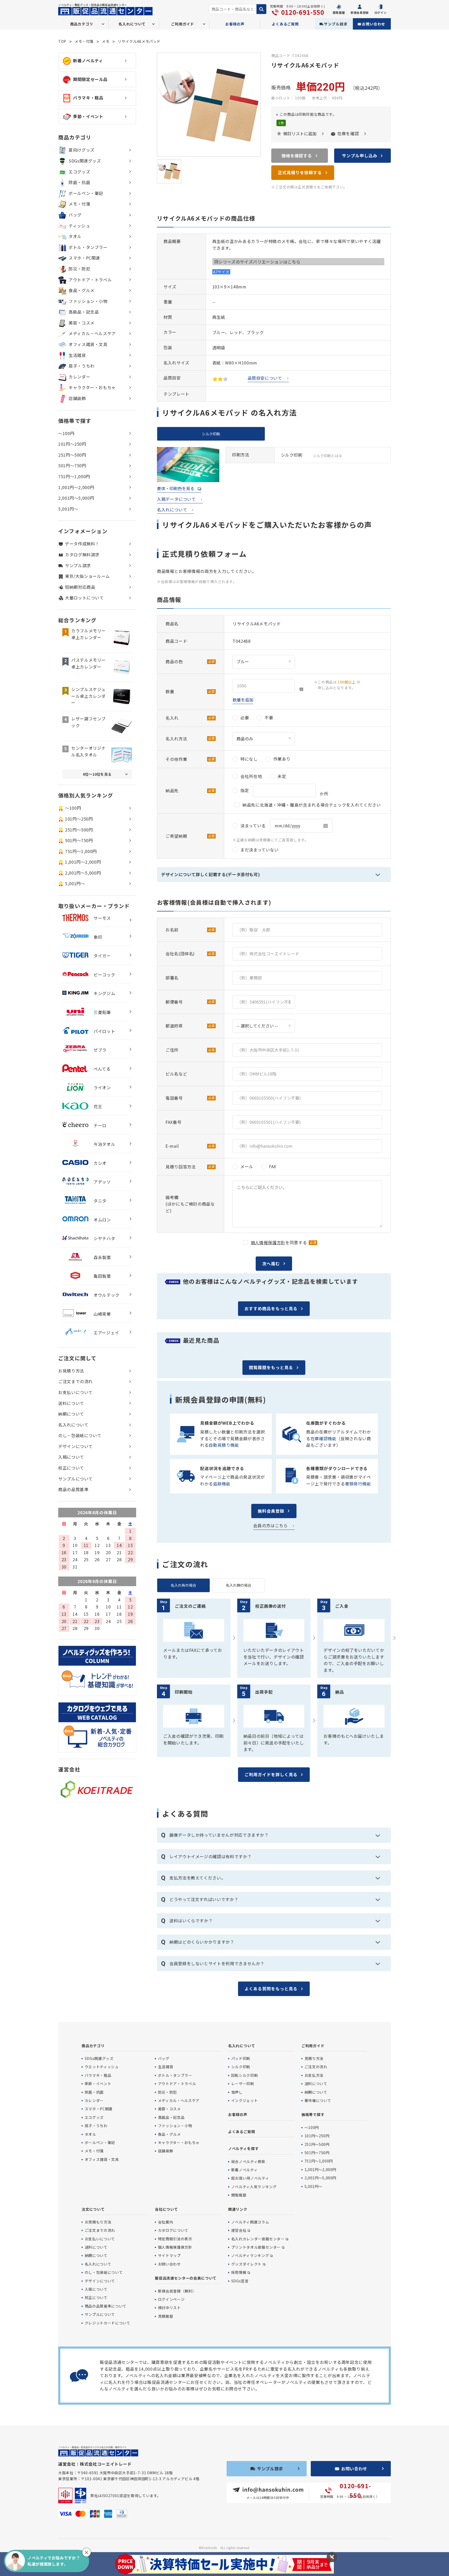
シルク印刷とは (326, 456)
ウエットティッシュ (102, 2067)
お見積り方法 (71, 1371)
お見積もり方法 (98, 2222)
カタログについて (173, 2230)
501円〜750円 (72, 465)
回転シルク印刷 (245, 2075)
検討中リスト (169, 2308)
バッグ (75, 215)
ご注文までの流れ (75, 1381)
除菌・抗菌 (79, 182)
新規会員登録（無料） (177, 2291)
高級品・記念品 (84, 312)
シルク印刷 (241, 2067)
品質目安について (265, 378)
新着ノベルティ (88, 60)
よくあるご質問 (285, 24)
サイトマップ (169, 2255)
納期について (71, 1414)
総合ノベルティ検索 (248, 2161)
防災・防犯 (79, 269)
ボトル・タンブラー (88, 247)
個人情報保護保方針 (175, 2247)
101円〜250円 (72, 444)
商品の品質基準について (106, 2306)
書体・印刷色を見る (176, 488)
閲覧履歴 (239, 2195)
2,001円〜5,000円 (76, 498)
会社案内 (166, 2222)
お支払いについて (75, 1392)
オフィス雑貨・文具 (88, 344)
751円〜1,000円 (74, 476)
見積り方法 (314, 2058)
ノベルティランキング (250, 2255)
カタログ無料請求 (82, 555)
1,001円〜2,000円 (76, 487)
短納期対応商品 (80, 587)
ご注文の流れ (316, 2067)
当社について (166, 2209)
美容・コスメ (82, 323)
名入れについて (172, 510)
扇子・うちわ (82, 366)
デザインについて (75, 1446)
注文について (93, 2209)
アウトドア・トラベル (90, 280)
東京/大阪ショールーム (87, 576)
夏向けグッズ (82, 150)
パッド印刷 (241, 2058)
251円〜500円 (72, 455)
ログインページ (171, 2299)
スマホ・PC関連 (84, 258)
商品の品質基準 (73, 1489)
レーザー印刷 (243, 2084)
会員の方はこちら (270, 1525)
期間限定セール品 (90, 79)
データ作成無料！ (82, 544)
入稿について (71, 1457)
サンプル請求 (336, 24)
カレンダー (79, 377)
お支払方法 (314, 2075)
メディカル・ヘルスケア (92, 333)
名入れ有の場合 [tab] (183, 1585)
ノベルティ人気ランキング (254, 2187)
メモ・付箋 (84, 41)
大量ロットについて (84, 598)
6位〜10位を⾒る (97, 774)
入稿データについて (176, 499)
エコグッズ (79, 172)
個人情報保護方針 (268, 1242)
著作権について (318, 2100)
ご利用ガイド (313, 2046)
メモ (106, 41)
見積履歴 (166, 2316)
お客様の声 (235, 24)
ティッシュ (79, 226)
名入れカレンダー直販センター (258, 2239)
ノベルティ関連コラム (250, 2222)
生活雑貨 (77, 355)
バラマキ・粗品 (88, 98)
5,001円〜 (68, 509)
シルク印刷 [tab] (211, 434)
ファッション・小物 (88, 301)
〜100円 (66, 433)
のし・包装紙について (80, 1435)
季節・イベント (88, 116)
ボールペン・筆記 (86, 193)
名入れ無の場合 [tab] (239, 1585)
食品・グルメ (82, 290)
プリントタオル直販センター (256, 2247)
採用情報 (239, 2272)
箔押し (237, 2092)
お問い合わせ (374, 24)
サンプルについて (75, 1479)
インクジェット (245, 2100)
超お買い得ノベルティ (250, 2178)
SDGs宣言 (240, 2281)
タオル (75, 236)
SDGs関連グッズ (85, 161)
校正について (71, 1468)
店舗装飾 (77, 398)
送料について (71, 1403)
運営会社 (239, 2230)
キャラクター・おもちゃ (92, 387)
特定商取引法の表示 (175, 2239)
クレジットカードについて (108, 2323)
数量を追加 (243, 700)
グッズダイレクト (246, 2264)
